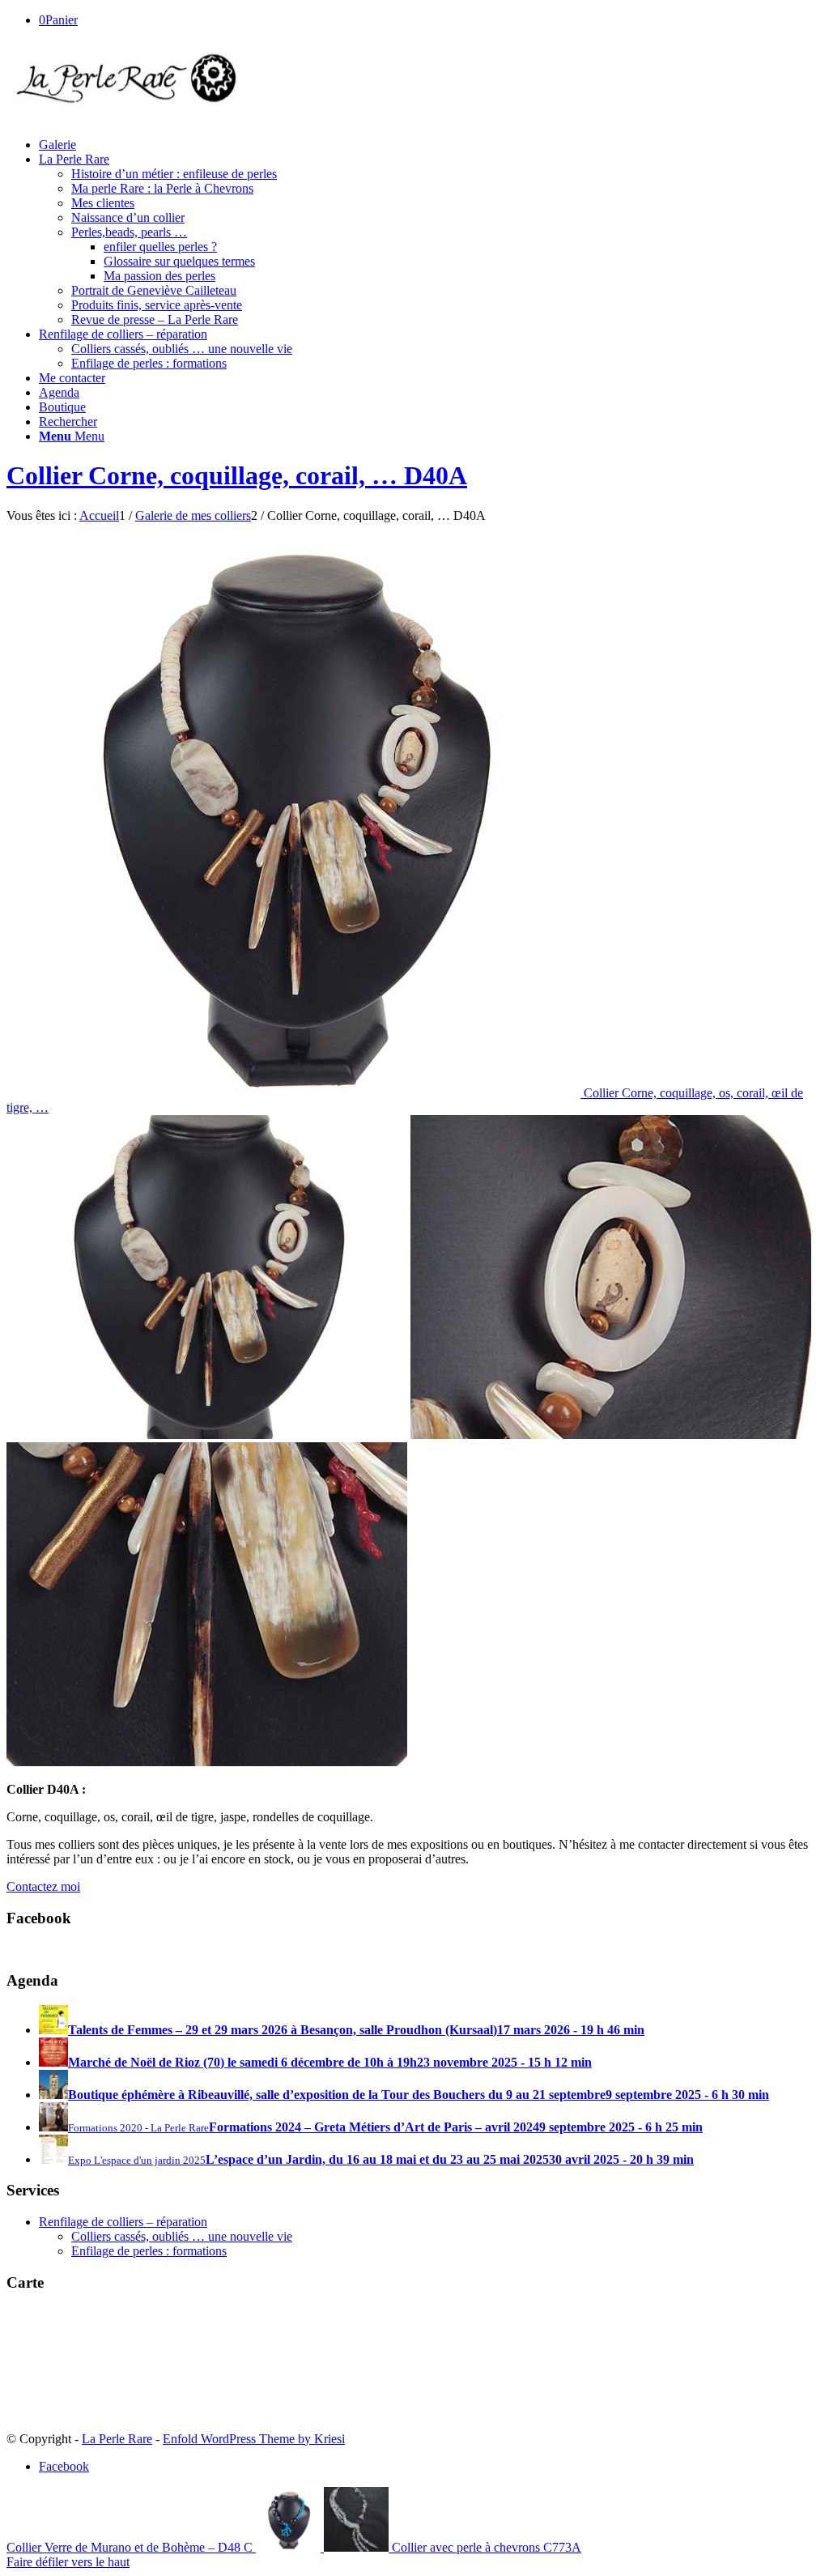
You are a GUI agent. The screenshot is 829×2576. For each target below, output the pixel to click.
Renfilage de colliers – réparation (123, 2222)
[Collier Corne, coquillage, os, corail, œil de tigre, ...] (207, 1435)
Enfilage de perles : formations (149, 2251)
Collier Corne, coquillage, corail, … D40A (237, 475)
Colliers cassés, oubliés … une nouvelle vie (182, 2236)
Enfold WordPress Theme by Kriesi (254, 2439)
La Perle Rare (117, 2439)
